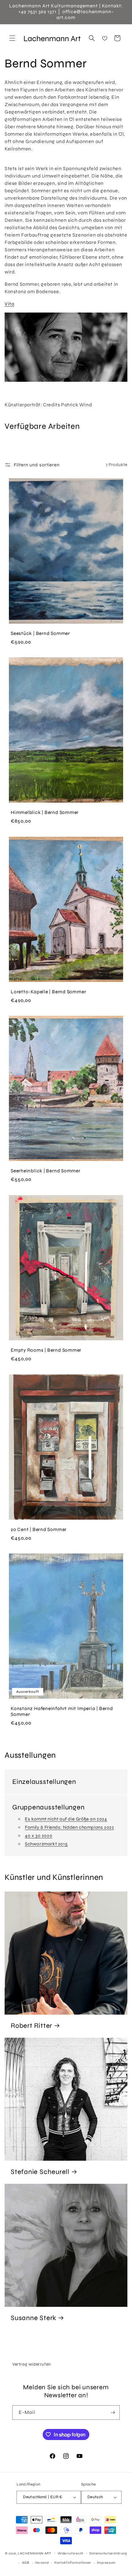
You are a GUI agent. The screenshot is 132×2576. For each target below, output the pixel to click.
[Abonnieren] (113, 2413)
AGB (26, 2563)
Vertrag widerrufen (32, 2364)
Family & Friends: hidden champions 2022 (69, 1827)
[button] (12, 38)
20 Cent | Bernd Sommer (39, 1529)
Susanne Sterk (33, 2318)
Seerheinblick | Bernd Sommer (46, 1171)
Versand (42, 2563)
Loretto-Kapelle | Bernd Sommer (48, 992)
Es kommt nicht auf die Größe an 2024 (66, 1819)
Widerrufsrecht (71, 2553)
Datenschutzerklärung (108, 2553)
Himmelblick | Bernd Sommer (45, 812)
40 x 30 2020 (39, 1836)
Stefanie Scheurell (40, 2172)
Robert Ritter (31, 2026)
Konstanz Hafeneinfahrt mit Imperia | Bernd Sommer (62, 1711)
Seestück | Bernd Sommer (40, 633)
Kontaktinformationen (73, 2563)
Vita (9, 304)
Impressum (106, 2563)
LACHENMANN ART (35, 2553)
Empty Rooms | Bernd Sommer (46, 1350)
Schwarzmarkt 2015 (46, 1844)
